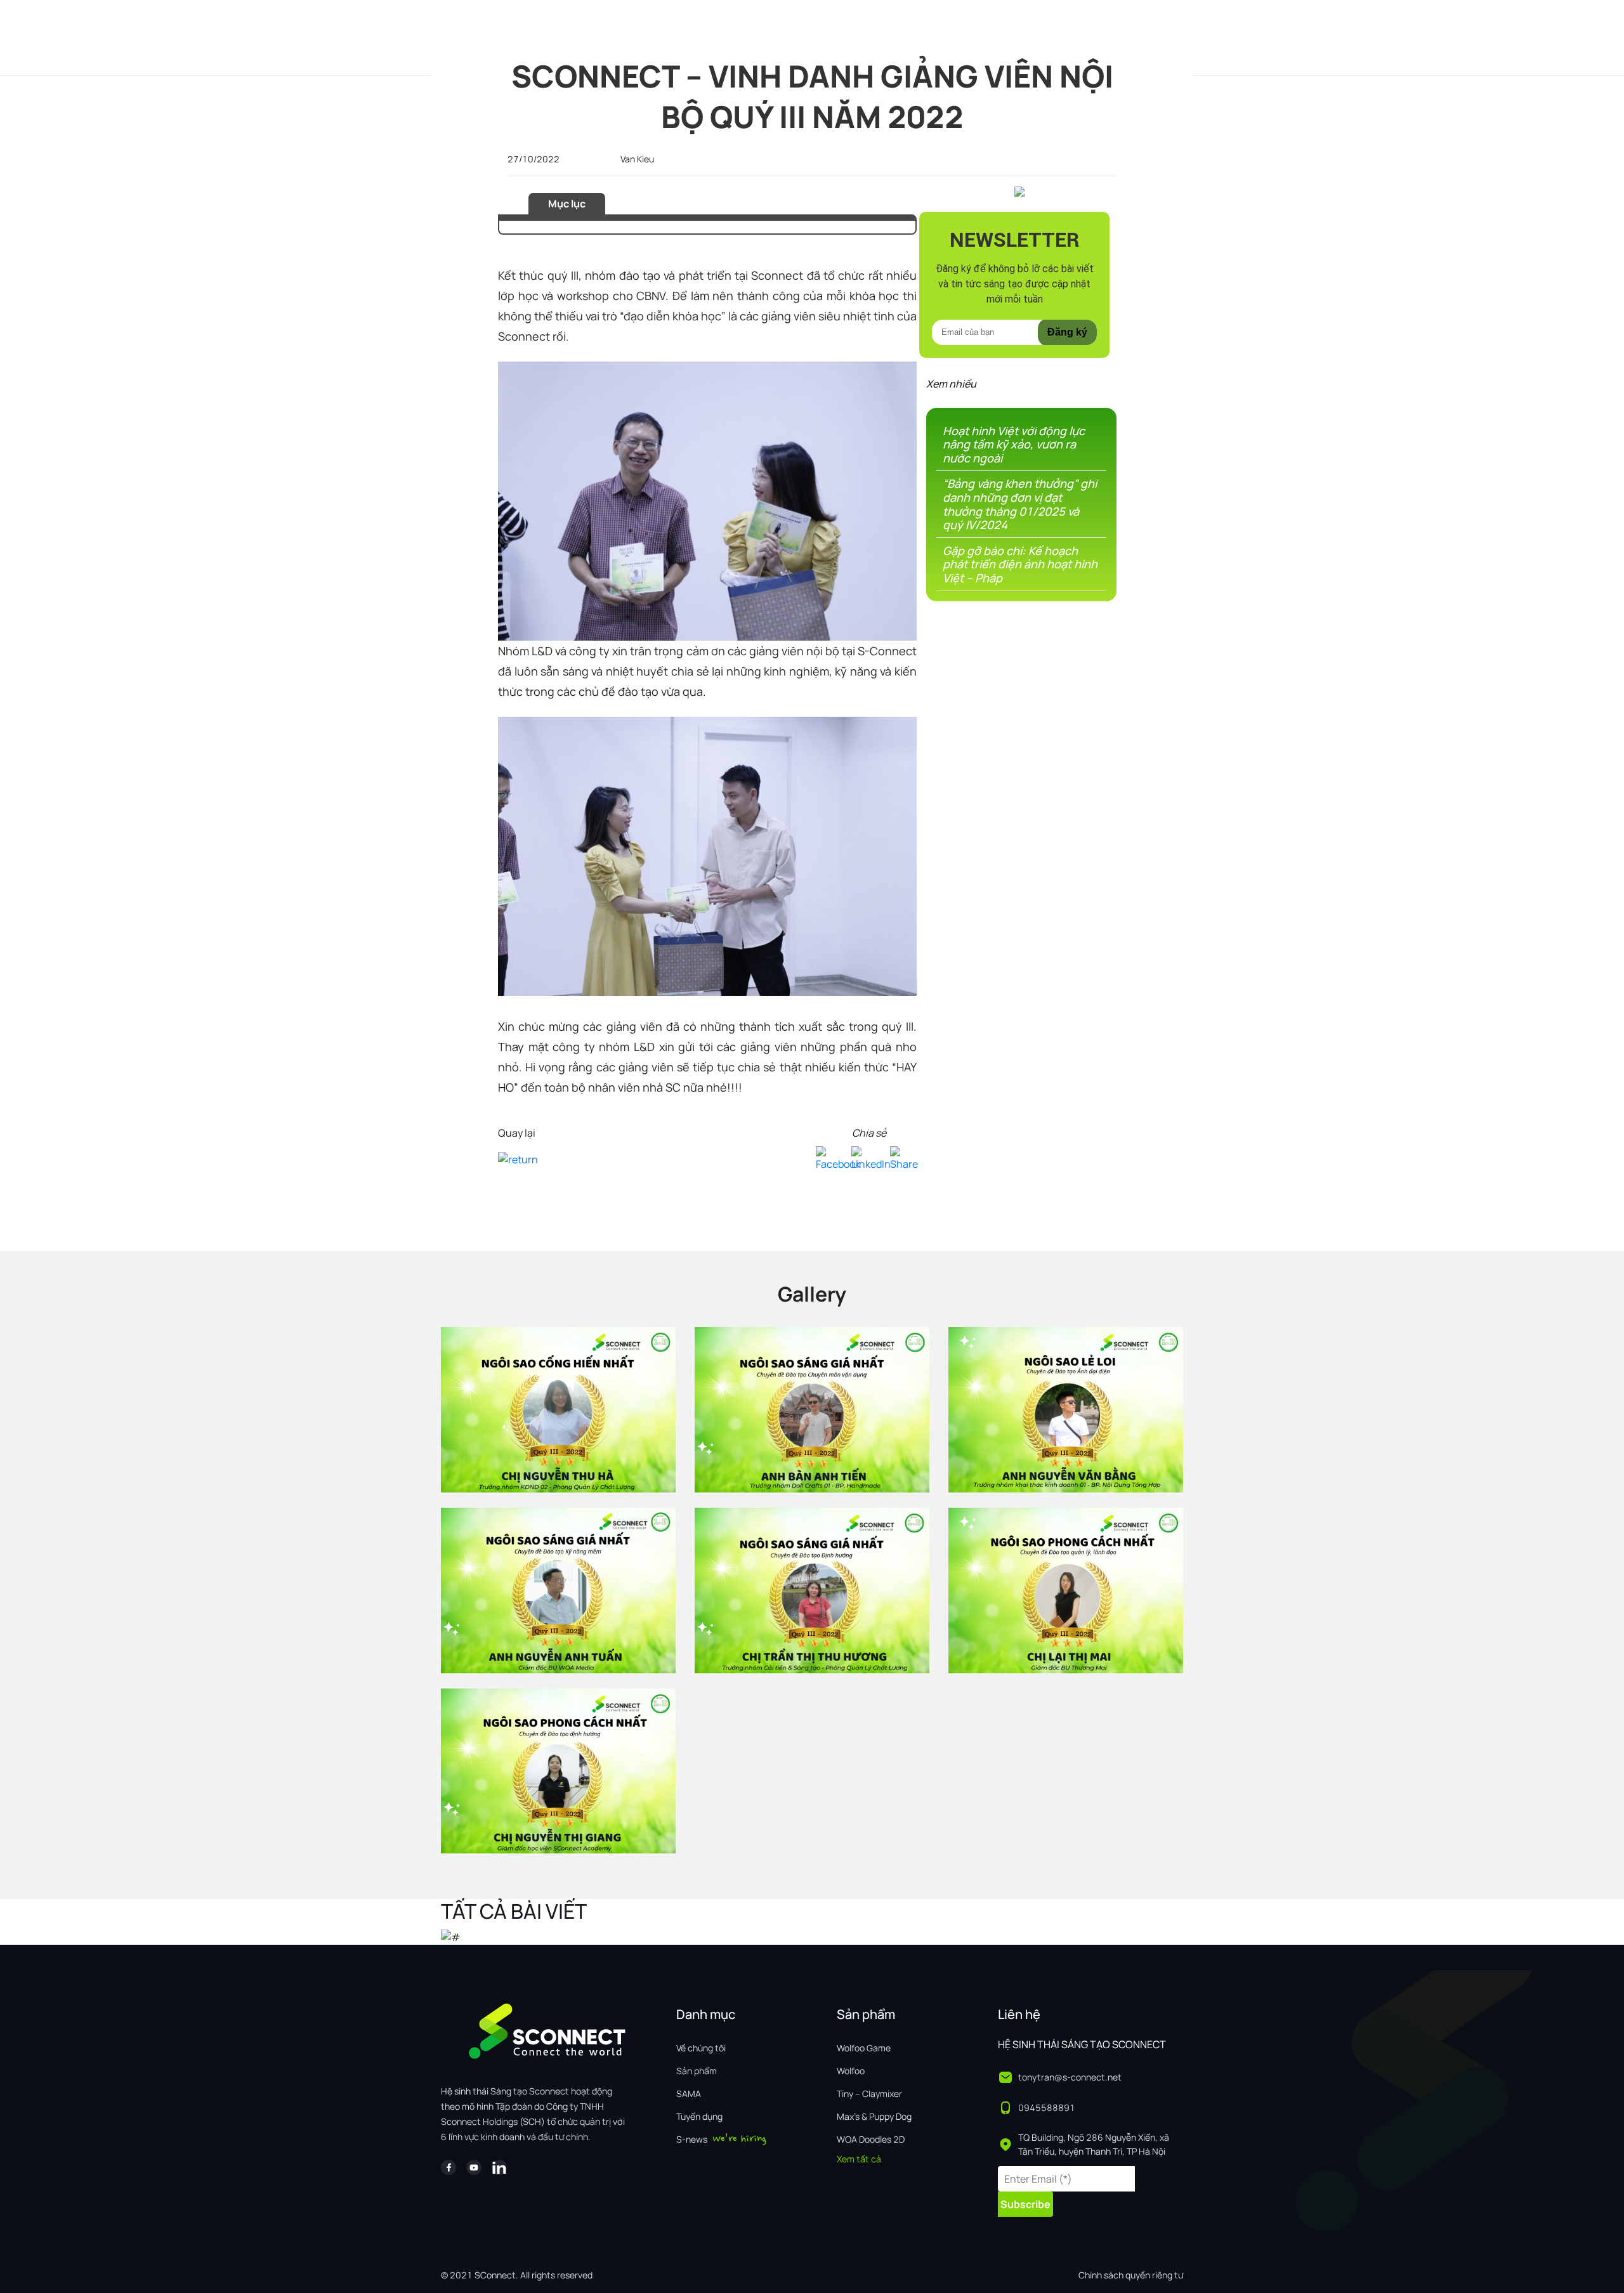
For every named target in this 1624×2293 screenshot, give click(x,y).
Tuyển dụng (699, 2116)
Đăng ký (1067, 332)
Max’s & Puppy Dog (874, 2116)
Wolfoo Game (864, 2048)
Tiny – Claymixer (869, 2094)
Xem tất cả (859, 2159)
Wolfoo (851, 2071)
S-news (692, 2139)
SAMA (689, 2094)
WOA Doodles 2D (871, 2139)
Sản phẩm (697, 2071)
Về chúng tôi (701, 2048)
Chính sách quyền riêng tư (1131, 2275)
